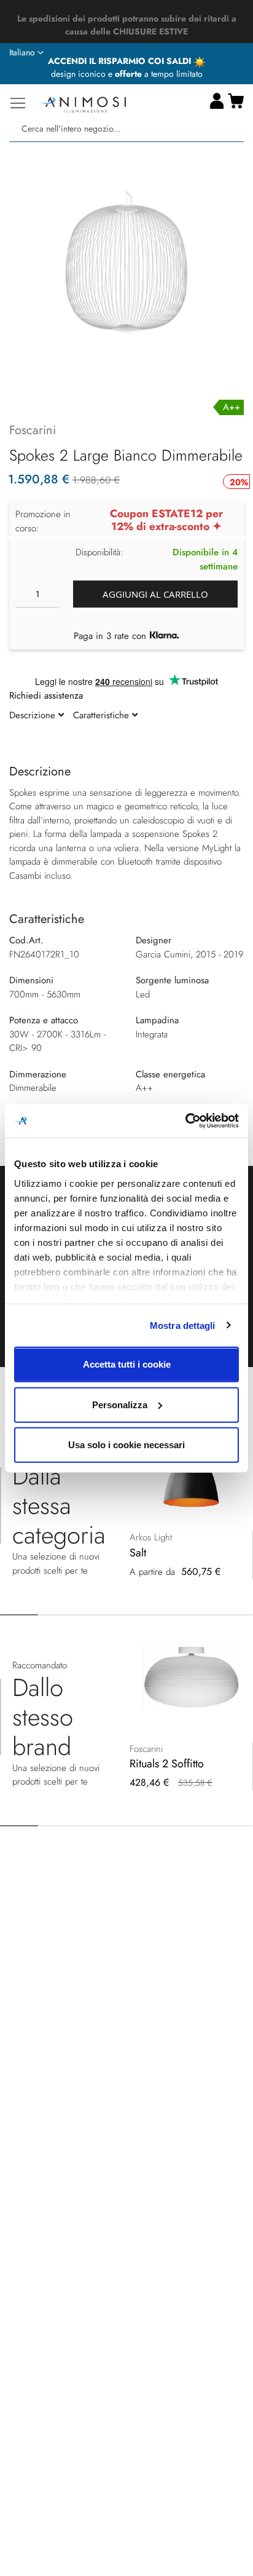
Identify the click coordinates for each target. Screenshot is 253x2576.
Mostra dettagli (183, 1325)
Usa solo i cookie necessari (126, 1445)
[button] (26, 53)
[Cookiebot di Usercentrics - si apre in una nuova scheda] (185, 1120)
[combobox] (126, 129)
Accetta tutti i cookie (127, 1364)
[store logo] (83, 103)
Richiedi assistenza (46, 696)
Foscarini (33, 430)
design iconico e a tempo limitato (127, 74)
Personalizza (120, 1404)
